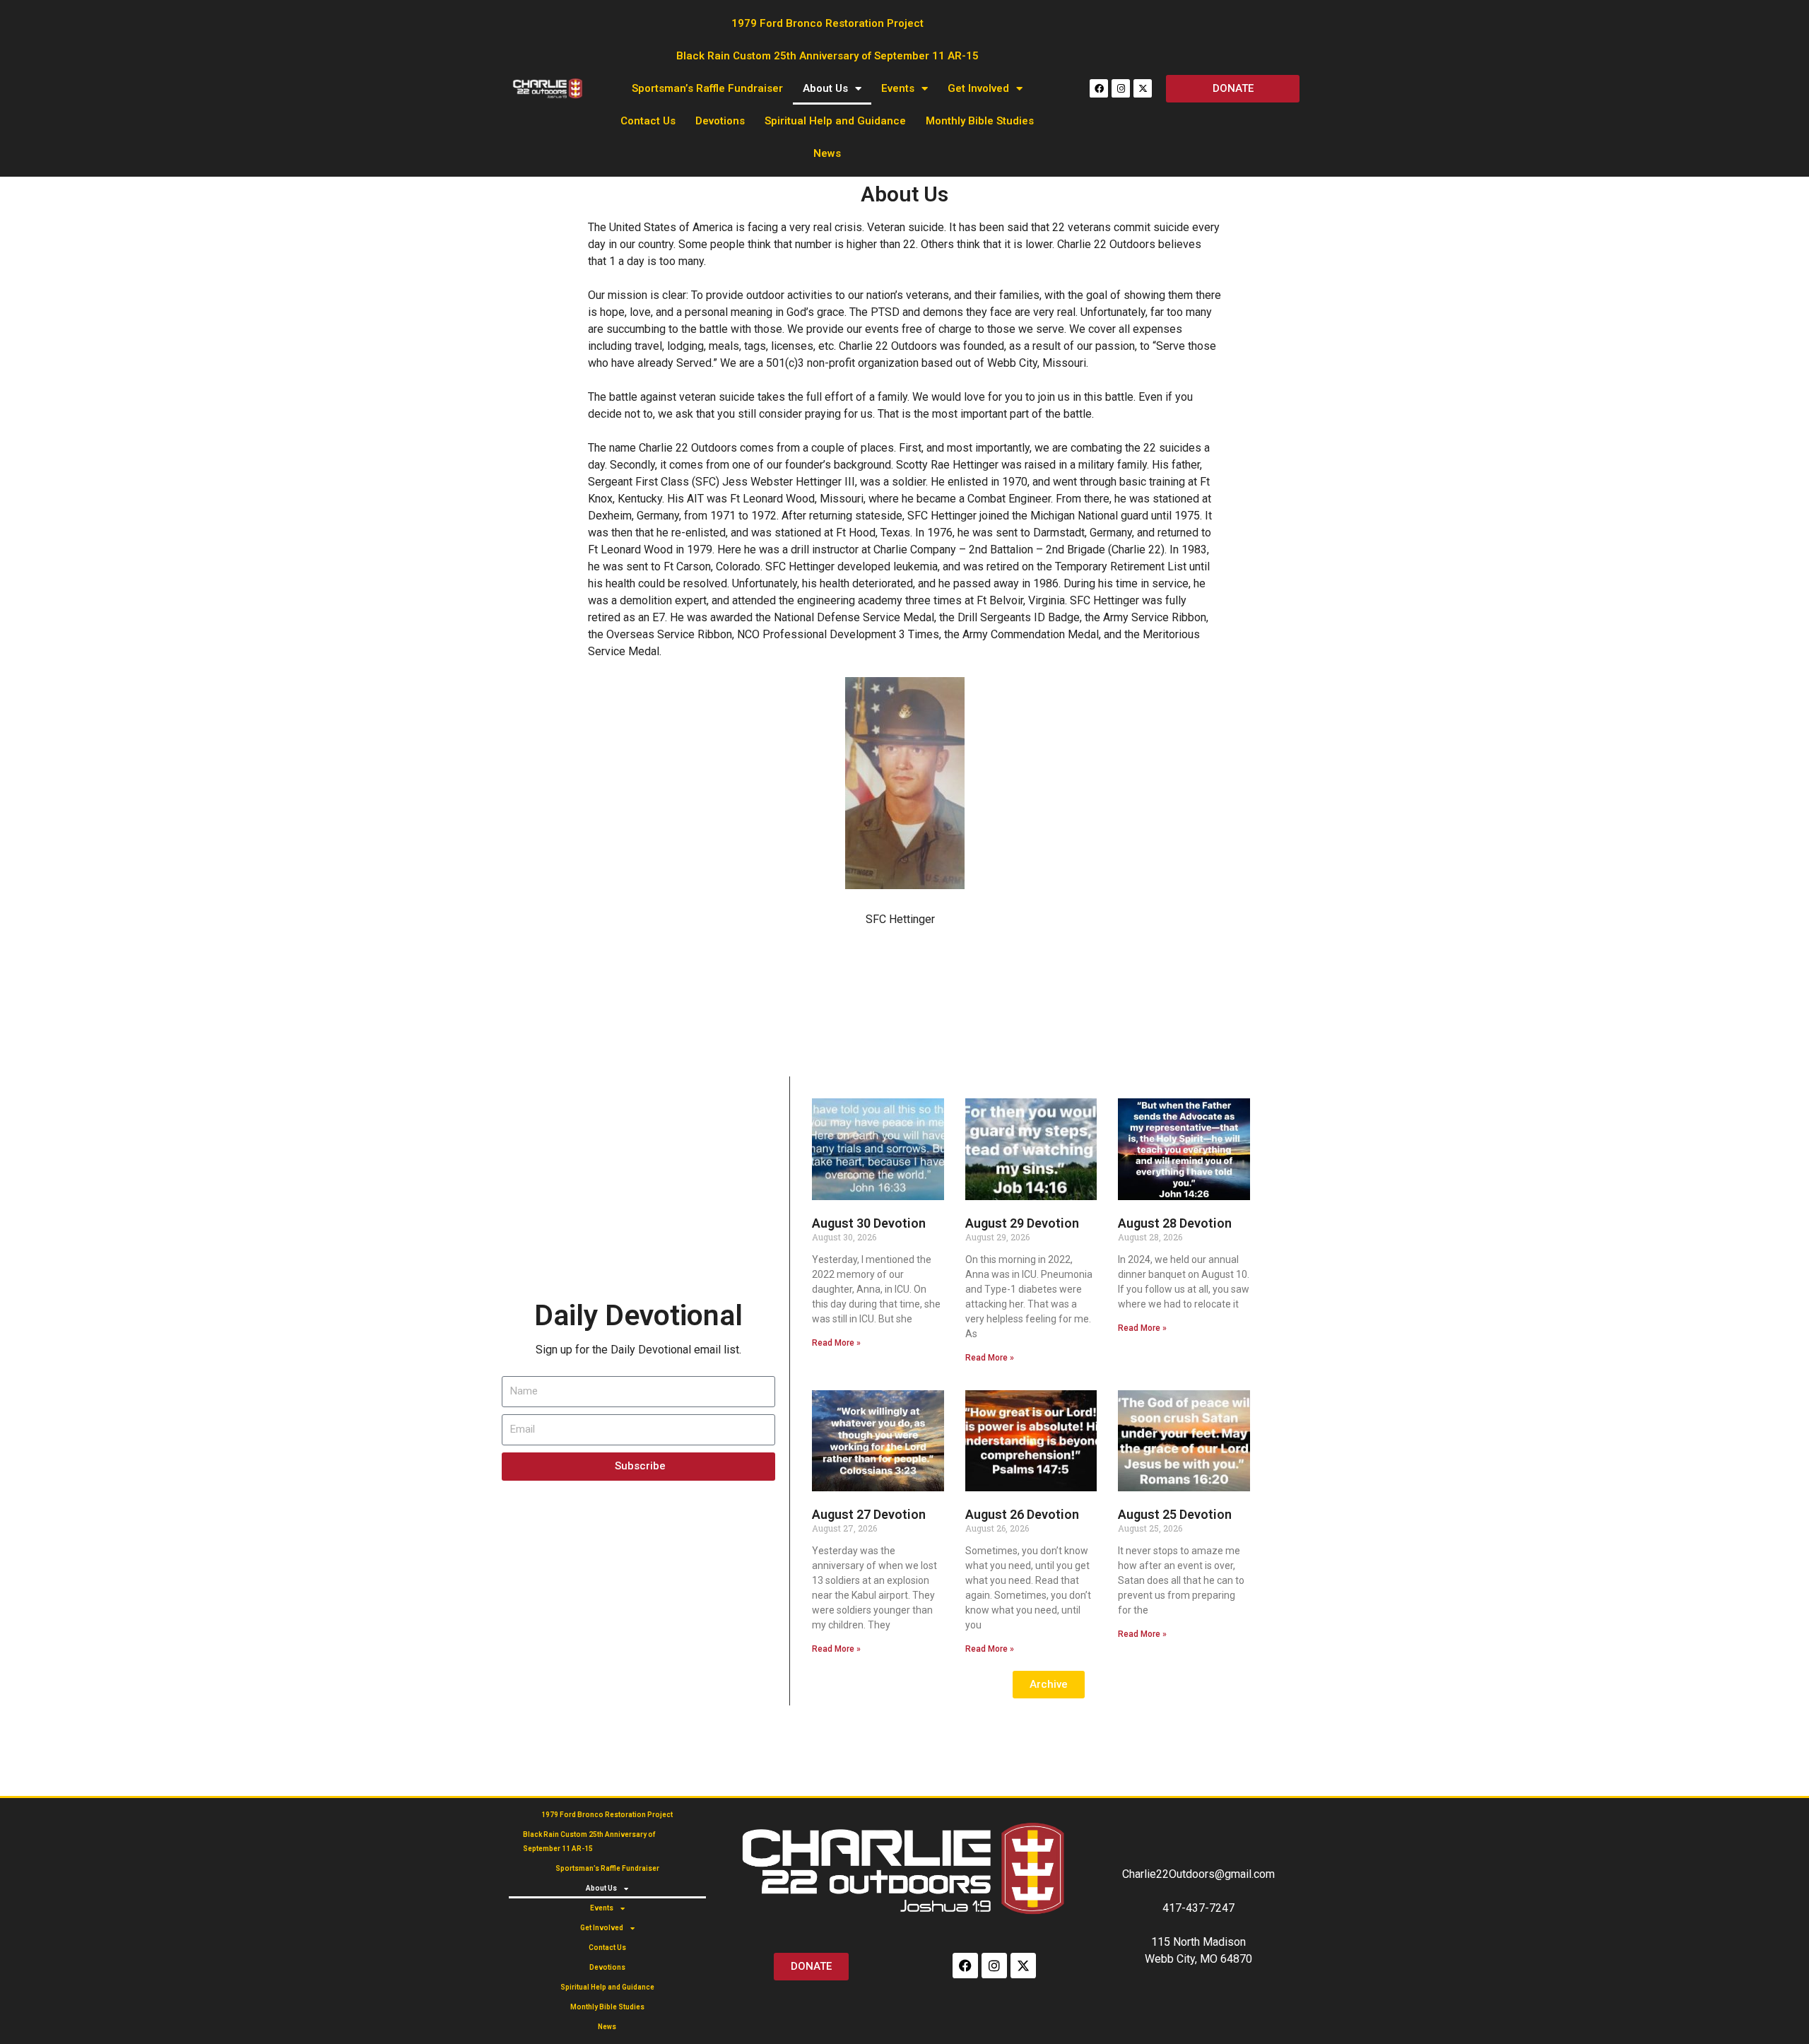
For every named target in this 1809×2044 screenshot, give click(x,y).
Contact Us (648, 121)
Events (898, 88)
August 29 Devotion (1022, 1223)
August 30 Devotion (869, 1223)
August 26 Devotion (1022, 1514)
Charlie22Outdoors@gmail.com (1198, 1874)
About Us (825, 88)
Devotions (720, 121)
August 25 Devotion (1175, 1514)
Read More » (836, 1343)
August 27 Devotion (869, 1514)
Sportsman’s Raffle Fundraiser (707, 88)
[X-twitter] (1143, 88)
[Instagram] (1121, 88)
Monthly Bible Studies (980, 121)
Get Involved (978, 88)
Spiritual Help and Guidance (835, 121)
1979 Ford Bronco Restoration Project (827, 23)
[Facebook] (1099, 88)
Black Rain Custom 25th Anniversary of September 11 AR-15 (827, 56)
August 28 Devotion (1175, 1223)
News (827, 153)
